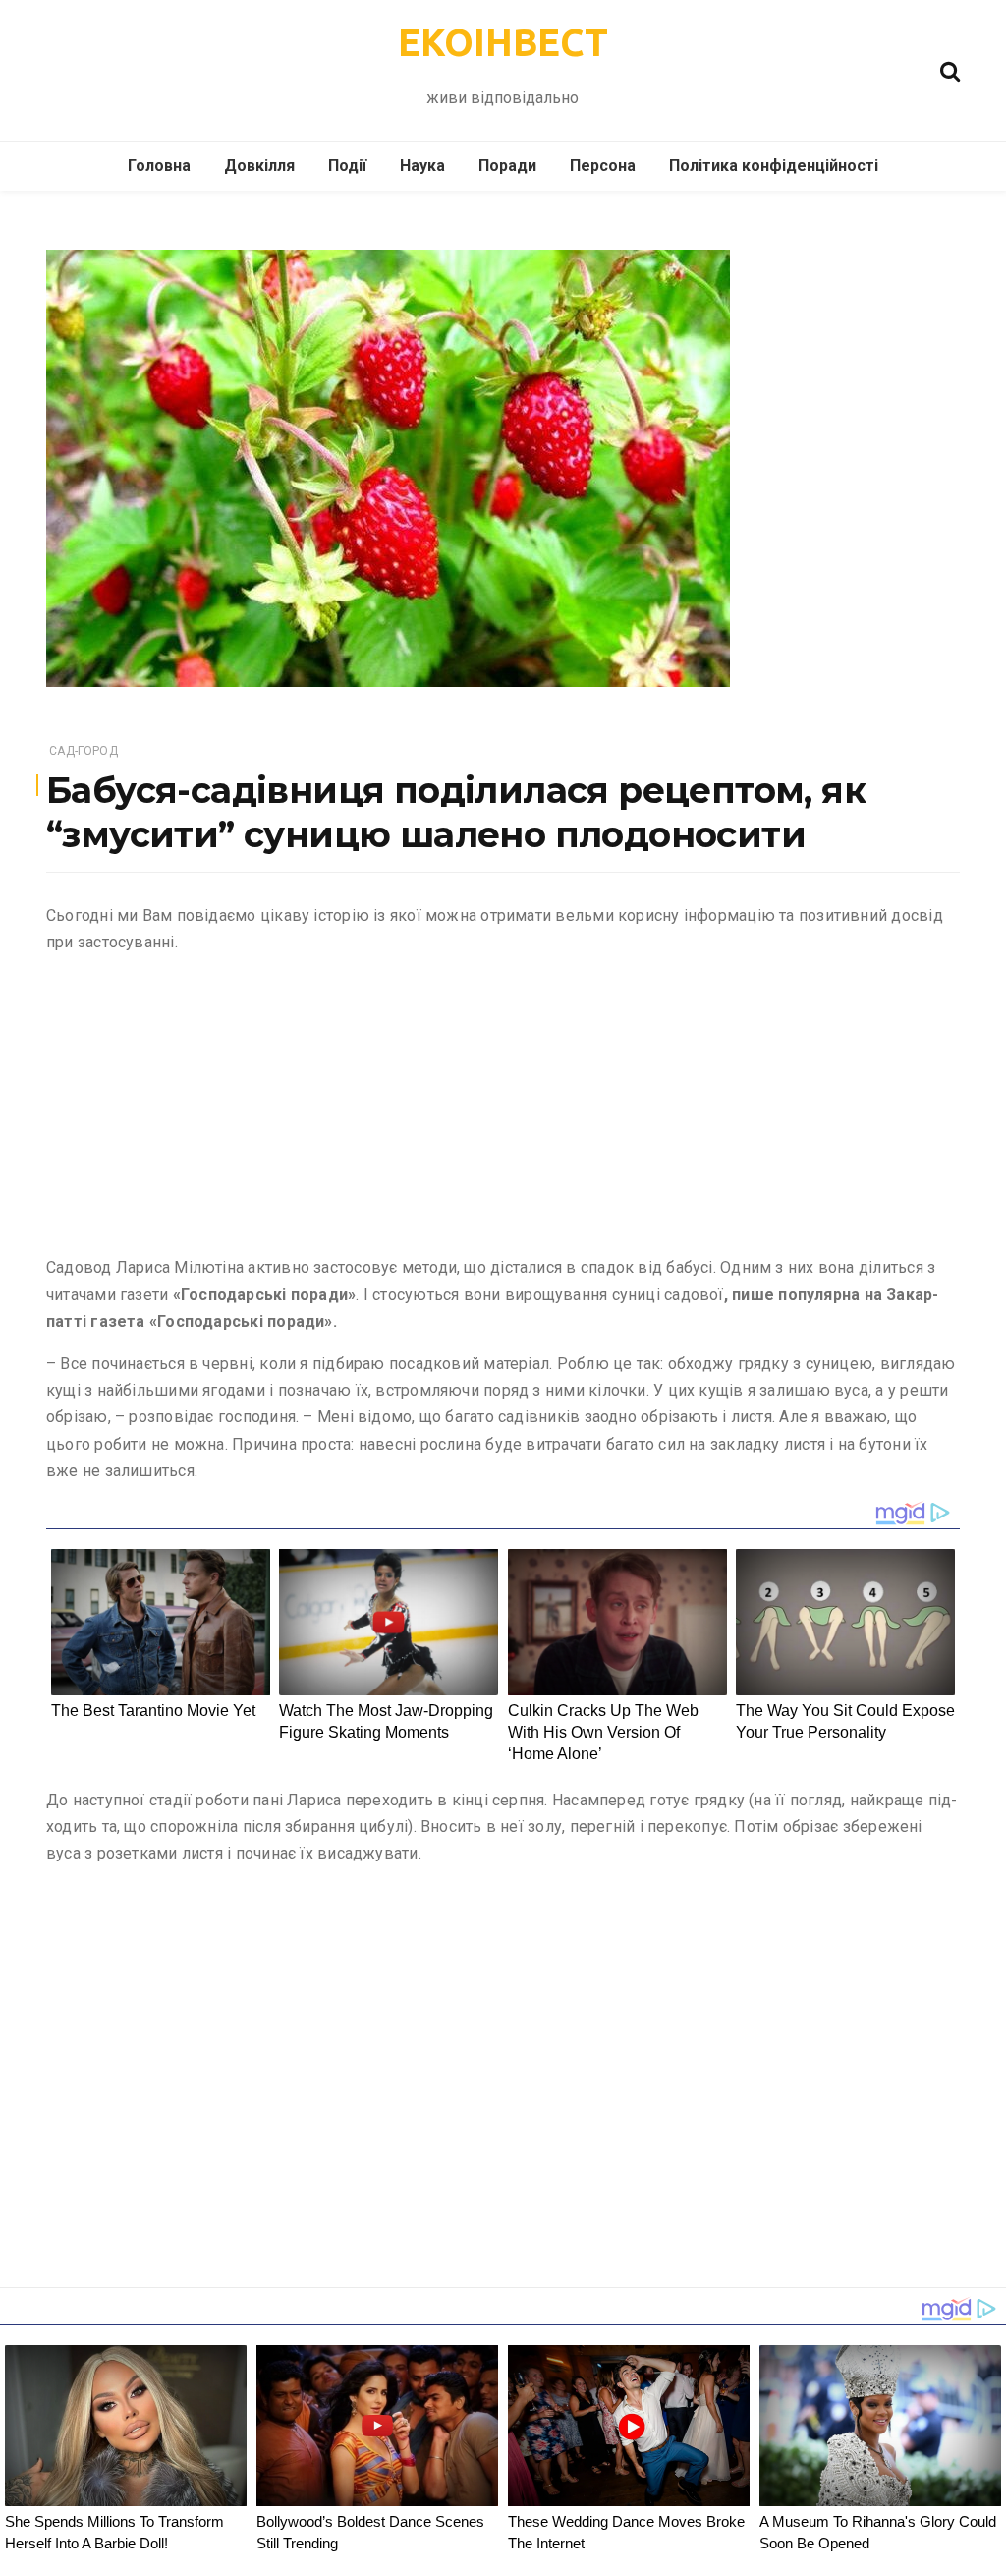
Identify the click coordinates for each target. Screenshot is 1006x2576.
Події (347, 166)
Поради (507, 166)
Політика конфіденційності (774, 166)
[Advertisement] (503, 1109)
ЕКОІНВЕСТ (503, 42)
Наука (422, 166)
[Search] (950, 69)
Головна (159, 166)
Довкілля (259, 166)
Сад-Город (84, 751)
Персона (603, 166)
